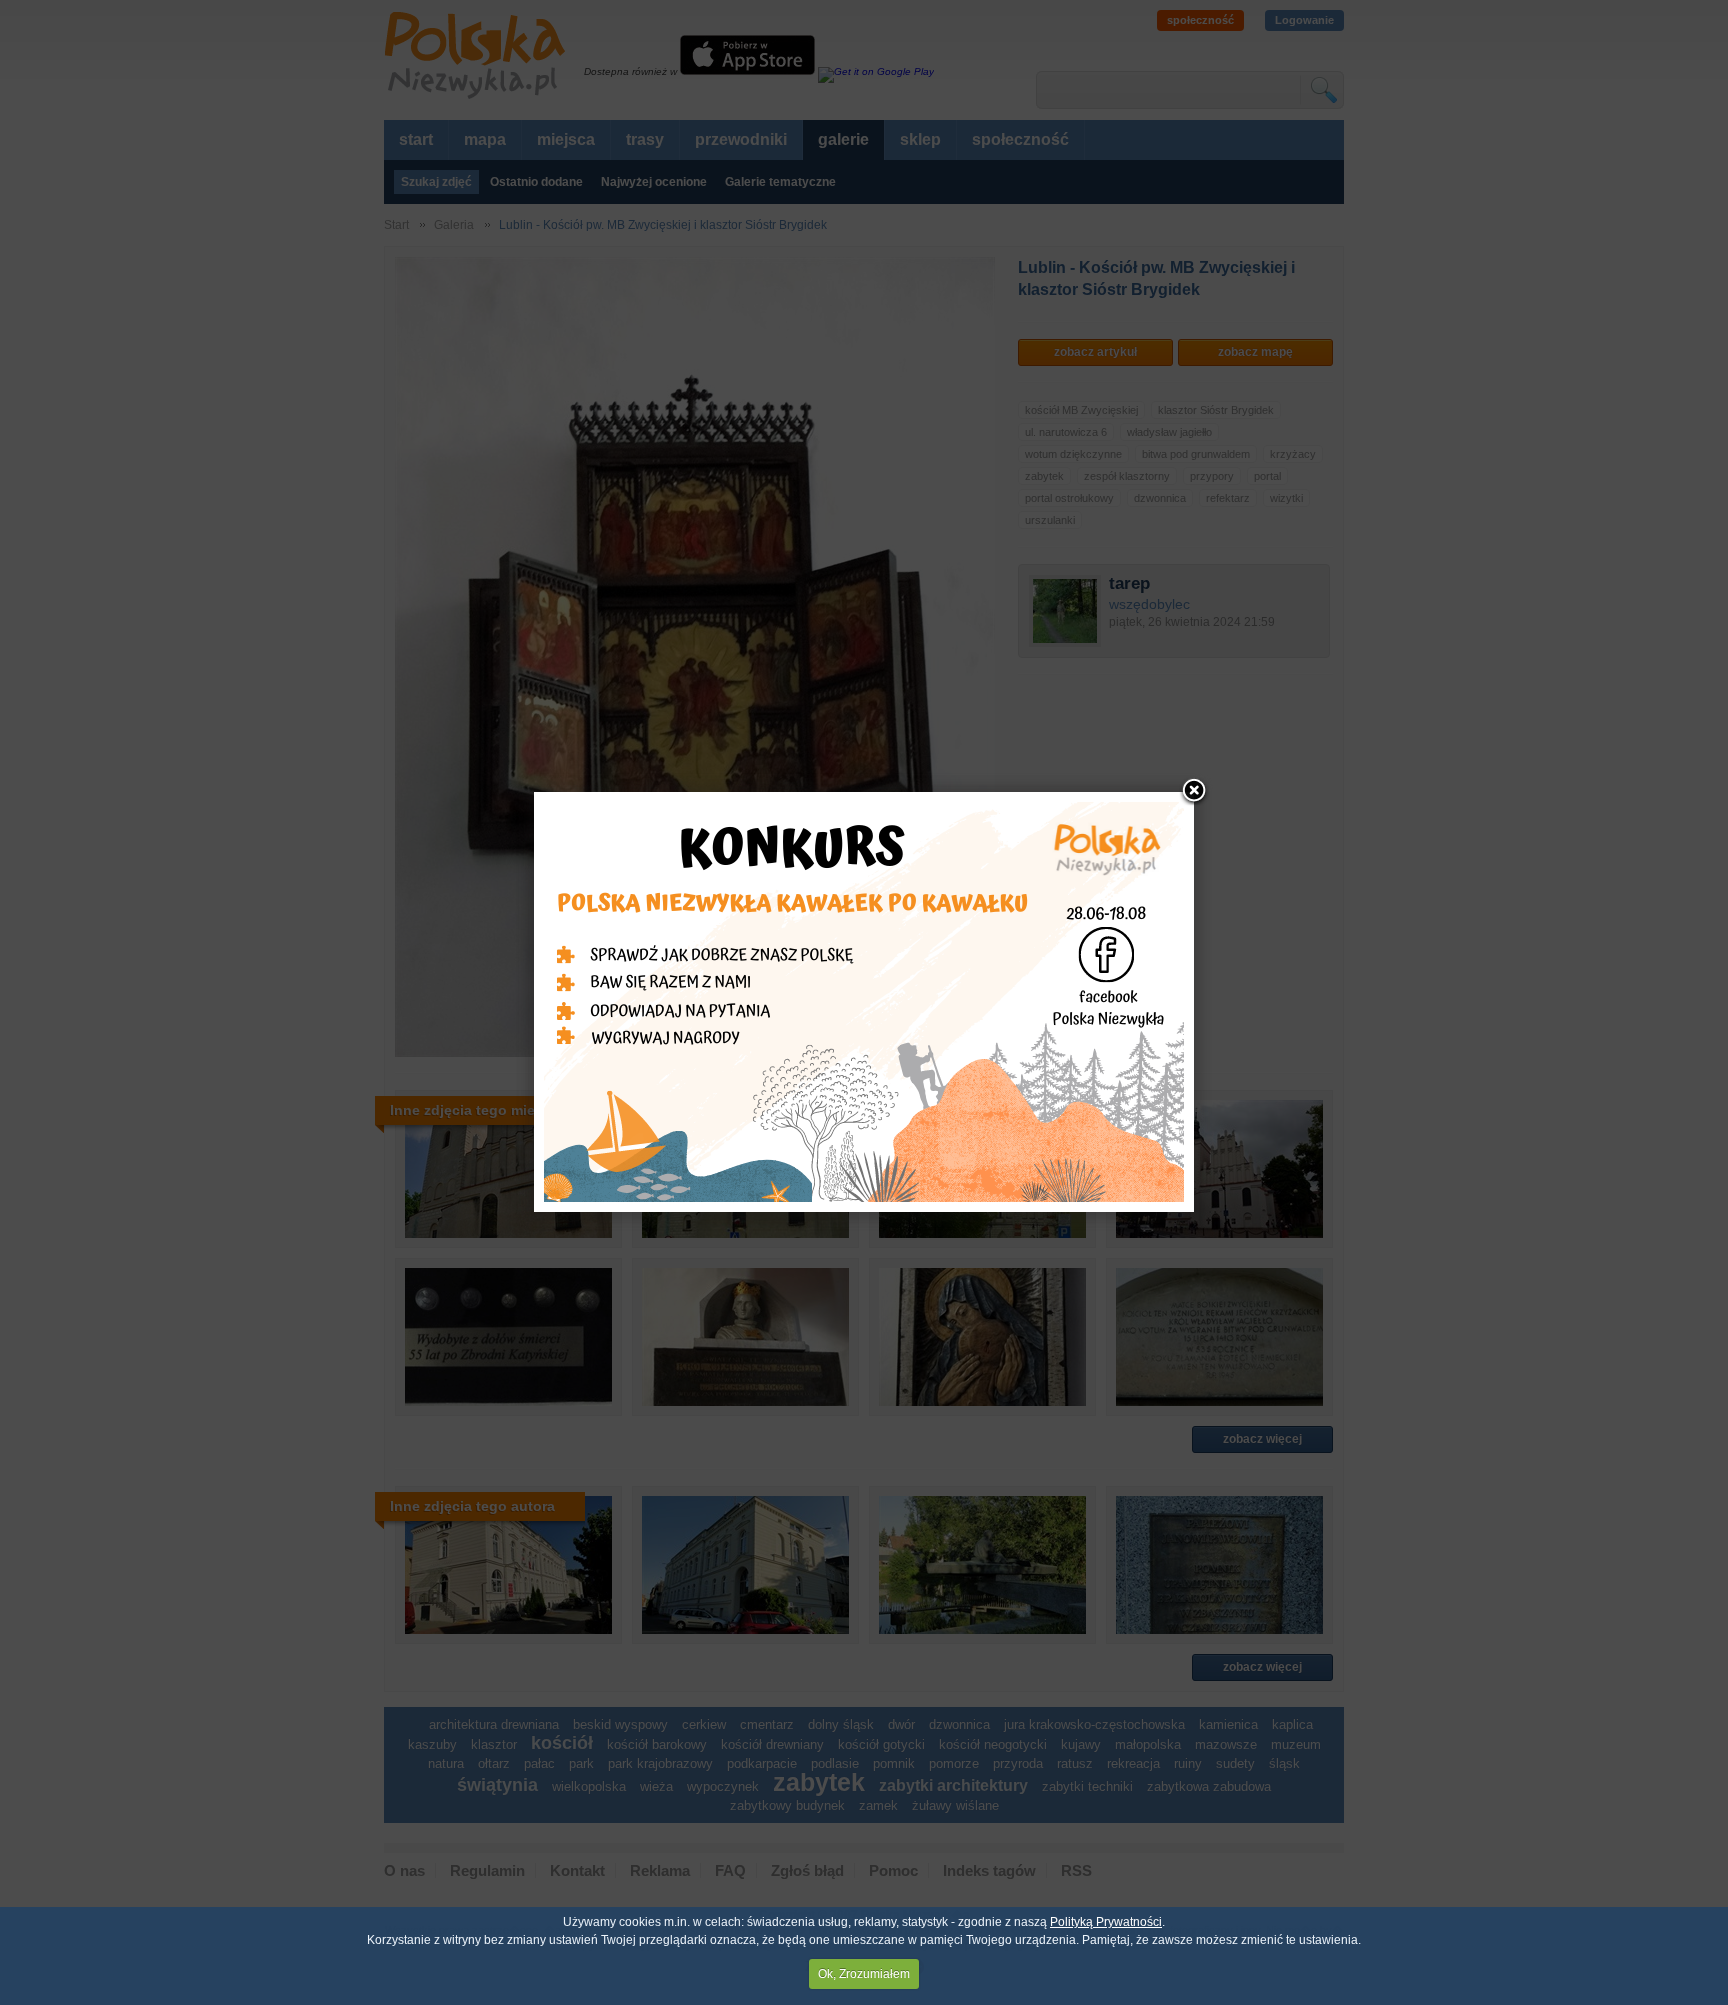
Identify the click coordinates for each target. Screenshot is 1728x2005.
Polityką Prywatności (1106, 1922)
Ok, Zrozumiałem (864, 1974)
